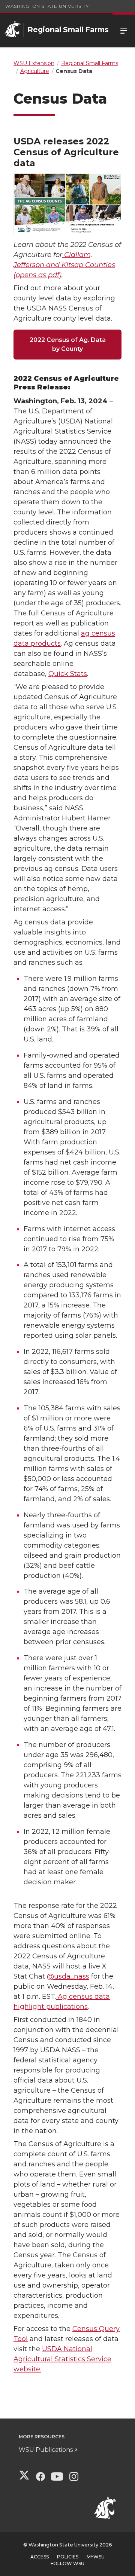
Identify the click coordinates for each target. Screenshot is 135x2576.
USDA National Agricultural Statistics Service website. (62, 2359)
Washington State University (47, 6)
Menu (124, 30)
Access (40, 2557)
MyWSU (96, 2557)
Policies (68, 2557)
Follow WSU (67, 2563)
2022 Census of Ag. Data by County (68, 344)
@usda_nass (68, 1976)
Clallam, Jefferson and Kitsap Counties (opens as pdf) (64, 265)
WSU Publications (46, 2450)
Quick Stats (68, 674)
